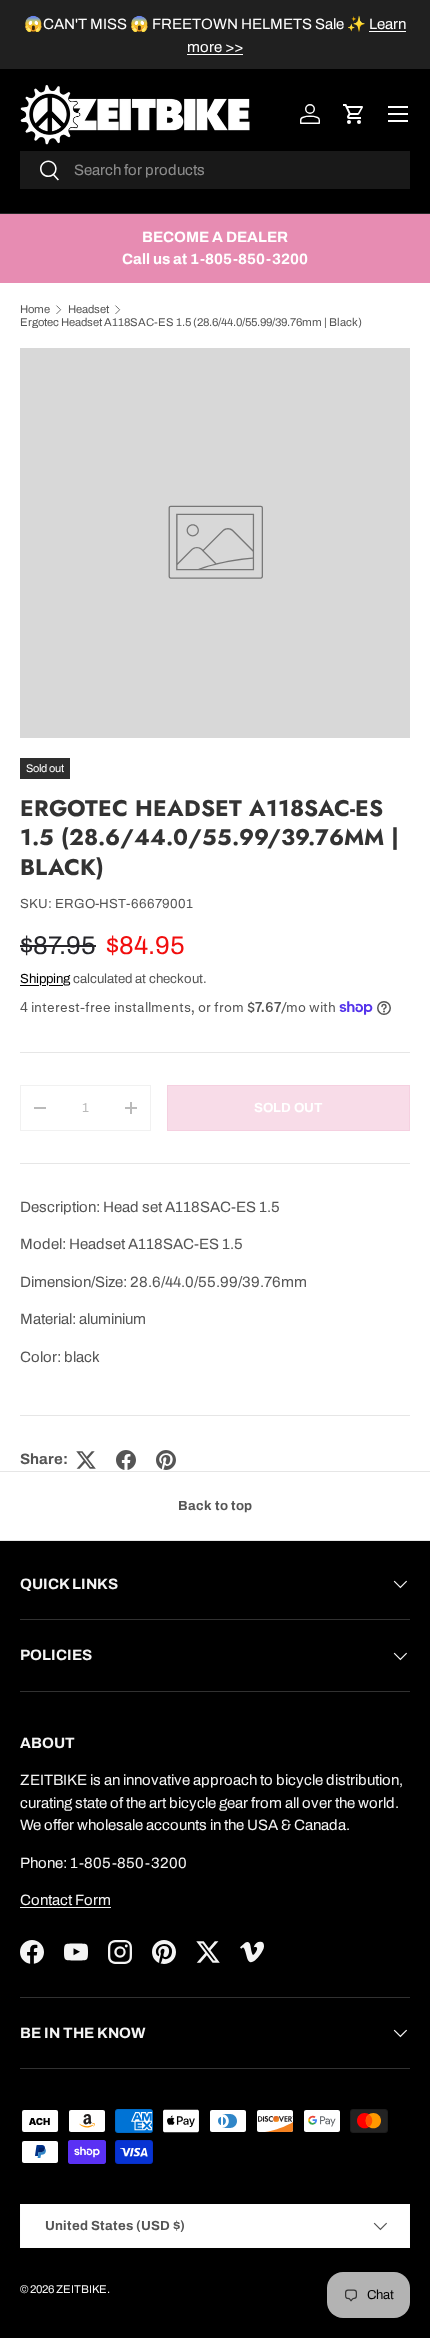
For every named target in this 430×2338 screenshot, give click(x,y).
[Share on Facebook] (126, 1460)
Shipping (45, 978)
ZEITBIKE (81, 2289)
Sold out (288, 1107)
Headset (88, 309)
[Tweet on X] (86, 1460)
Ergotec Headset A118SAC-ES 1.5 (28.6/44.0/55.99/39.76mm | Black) (191, 322)
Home (35, 309)
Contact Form (65, 1900)
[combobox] (215, 170)
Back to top (215, 1505)
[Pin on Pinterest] (166, 1460)
